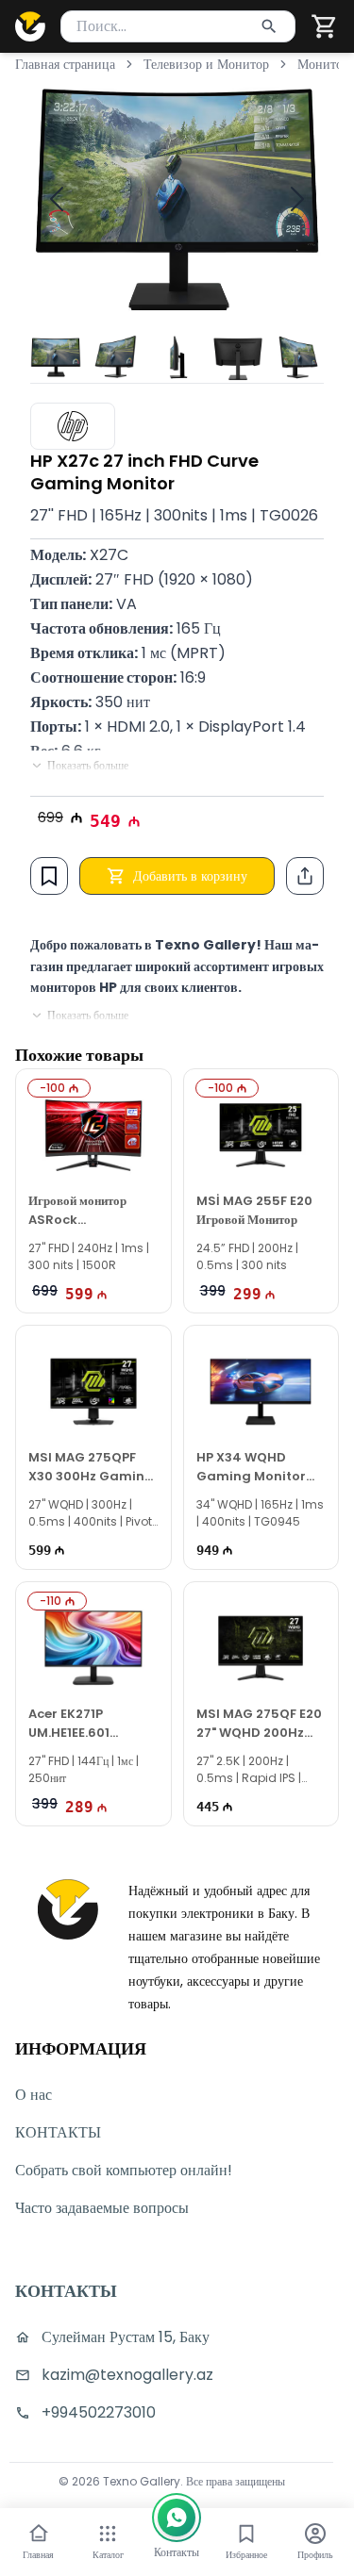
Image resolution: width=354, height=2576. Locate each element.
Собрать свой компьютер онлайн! (124, 2170)
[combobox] (178, 26)
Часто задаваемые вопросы (102, 2208)
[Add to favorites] (49, 876)
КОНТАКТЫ (58, 2132)
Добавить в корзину (190, 876)
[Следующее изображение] (297, 199)
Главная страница (65, 64)
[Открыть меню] (108, 2534)
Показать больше (88, 766)
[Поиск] (269, 26)
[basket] (325, 26)
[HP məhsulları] (73, 426)
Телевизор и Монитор (206, 64)
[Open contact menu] (177, 2518)
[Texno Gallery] (30, 26)
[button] (325, 26)
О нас (34, 2095)
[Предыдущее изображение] (57, 199)
